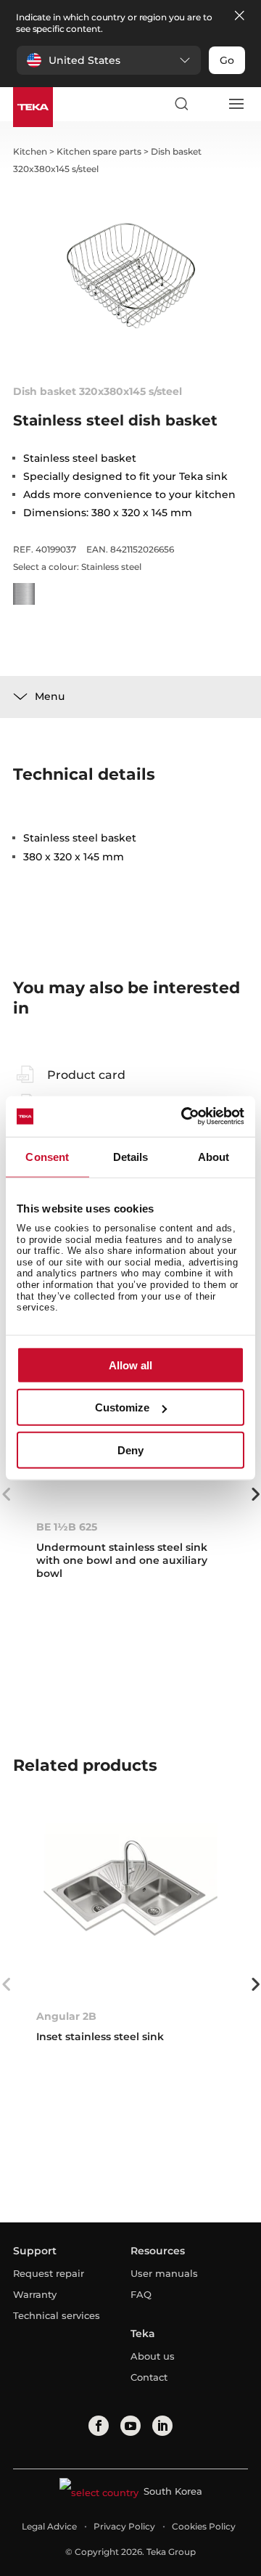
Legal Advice (49, 2526)
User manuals (164, 2273)
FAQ (141, 2294)
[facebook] (99, 2426)
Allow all (130, 1365)
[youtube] (130, 2426)
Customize (122, 1407)
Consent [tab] (47, 1156)
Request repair (49, 2273)
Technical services (57, 2315)
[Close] (239, 16)
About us (153, 2356)
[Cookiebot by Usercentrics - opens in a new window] (184, 1117)
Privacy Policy (124, 2526)
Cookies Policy (204, 2526)
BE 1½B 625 (67, 1527)
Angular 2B (66, 2016)
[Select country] (208, 104)
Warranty (35, 2294)
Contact (149, 2377)
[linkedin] (162, 2426)
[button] (109, 60)
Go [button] (227, 60)
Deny (130, 1450)
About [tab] (214, 1156)
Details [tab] (131, 1156)
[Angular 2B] (130, 1910)
